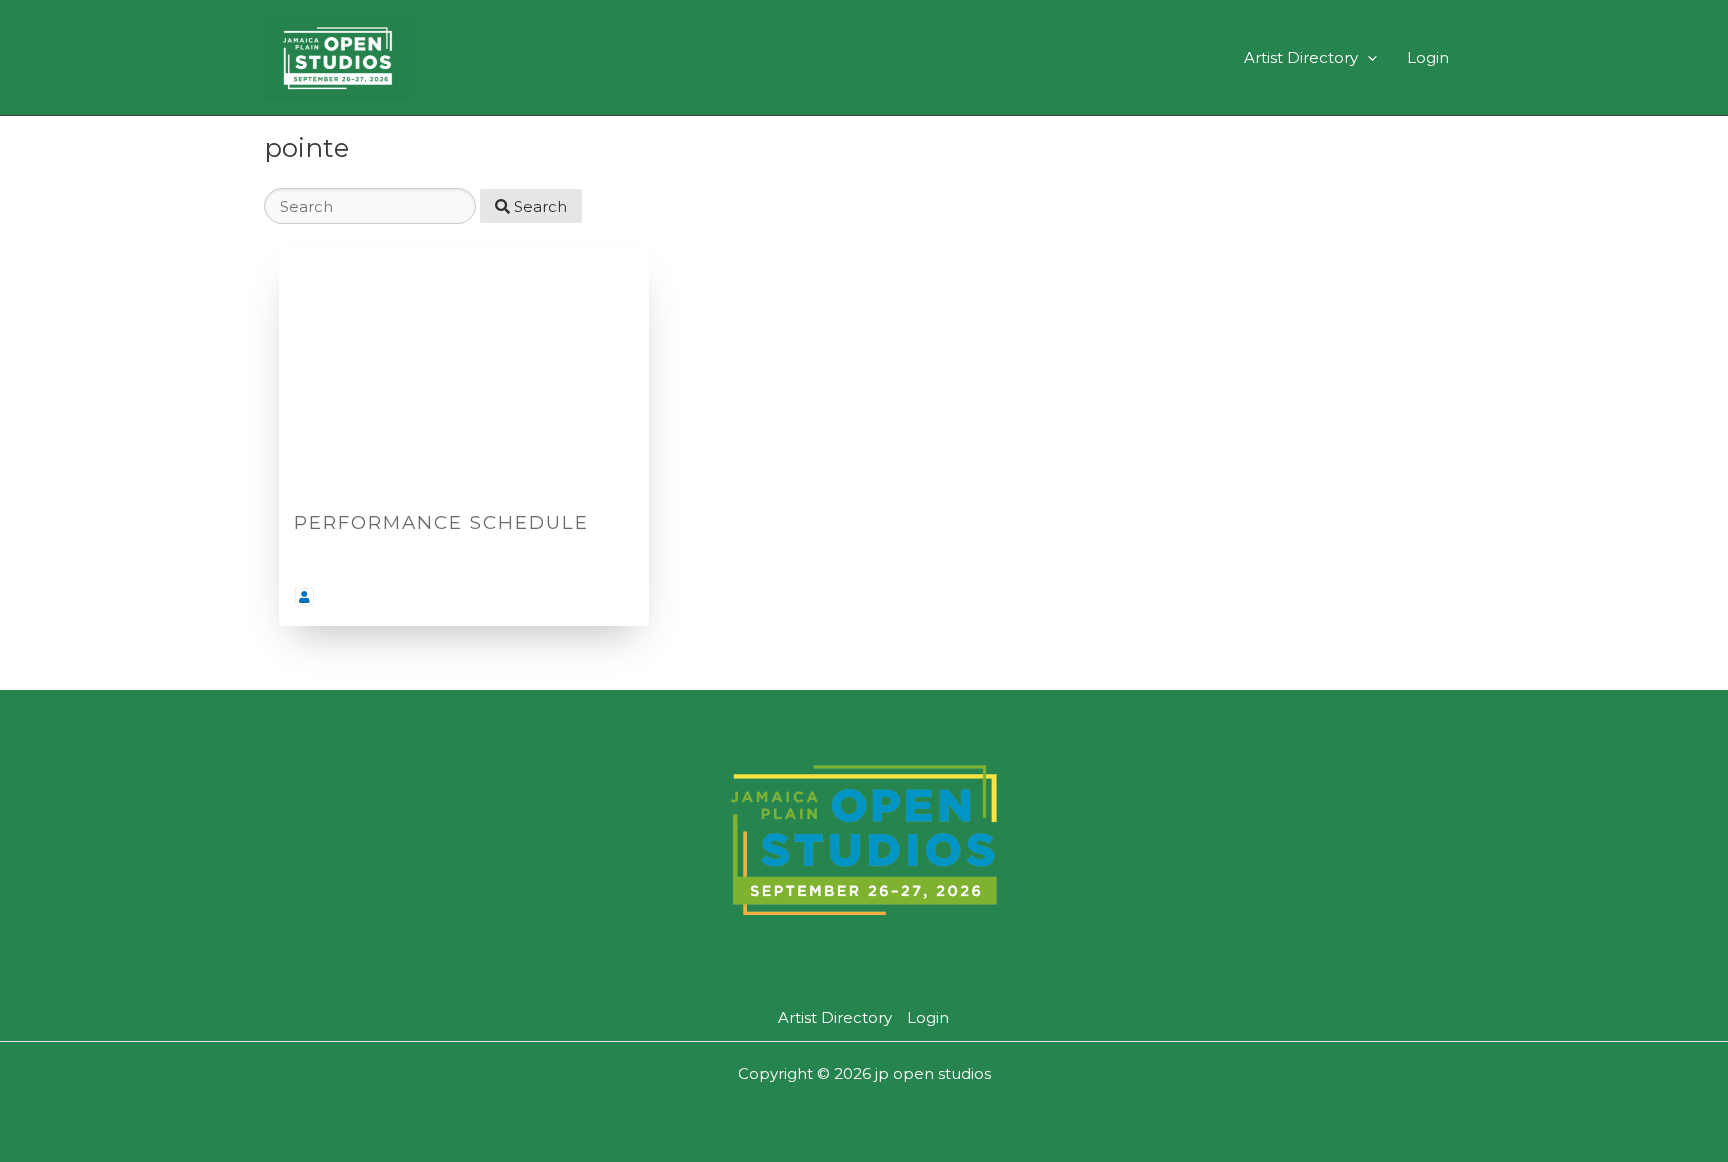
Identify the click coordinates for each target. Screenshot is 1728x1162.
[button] (1367, 57)
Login (1428, 57)
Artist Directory (1301, 57)
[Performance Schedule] (464, 372)
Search (538, 206)
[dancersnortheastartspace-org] (304, 595)
